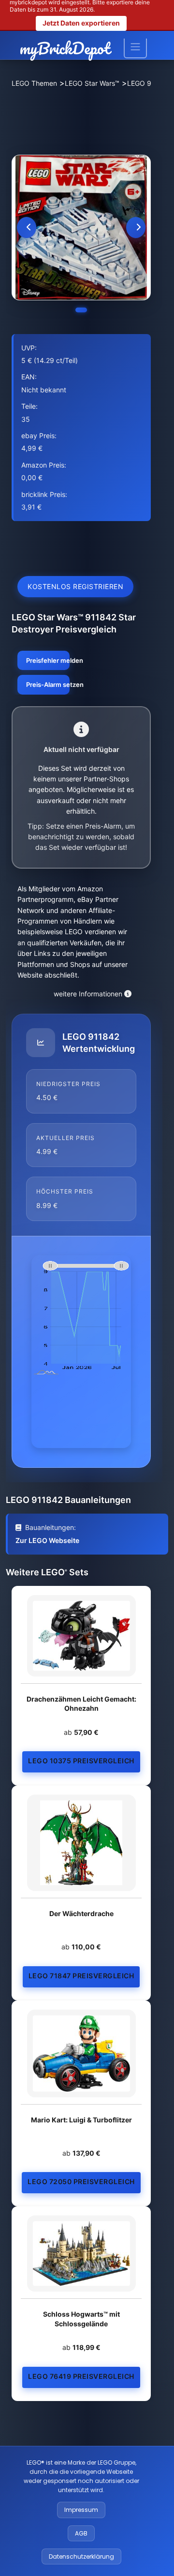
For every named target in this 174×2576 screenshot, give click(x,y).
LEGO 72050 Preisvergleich (81, 2181)
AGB (81, 2533)
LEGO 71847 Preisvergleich (81, 1976)
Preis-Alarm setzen (48, 684)
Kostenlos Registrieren (75, 586)
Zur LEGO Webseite (47, 1540)
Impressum (81, 2510)
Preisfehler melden (48, 660)
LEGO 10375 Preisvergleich (81, 1761)
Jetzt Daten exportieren (81, 23)
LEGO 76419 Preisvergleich (81, 2376)
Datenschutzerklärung (81, 2556)
